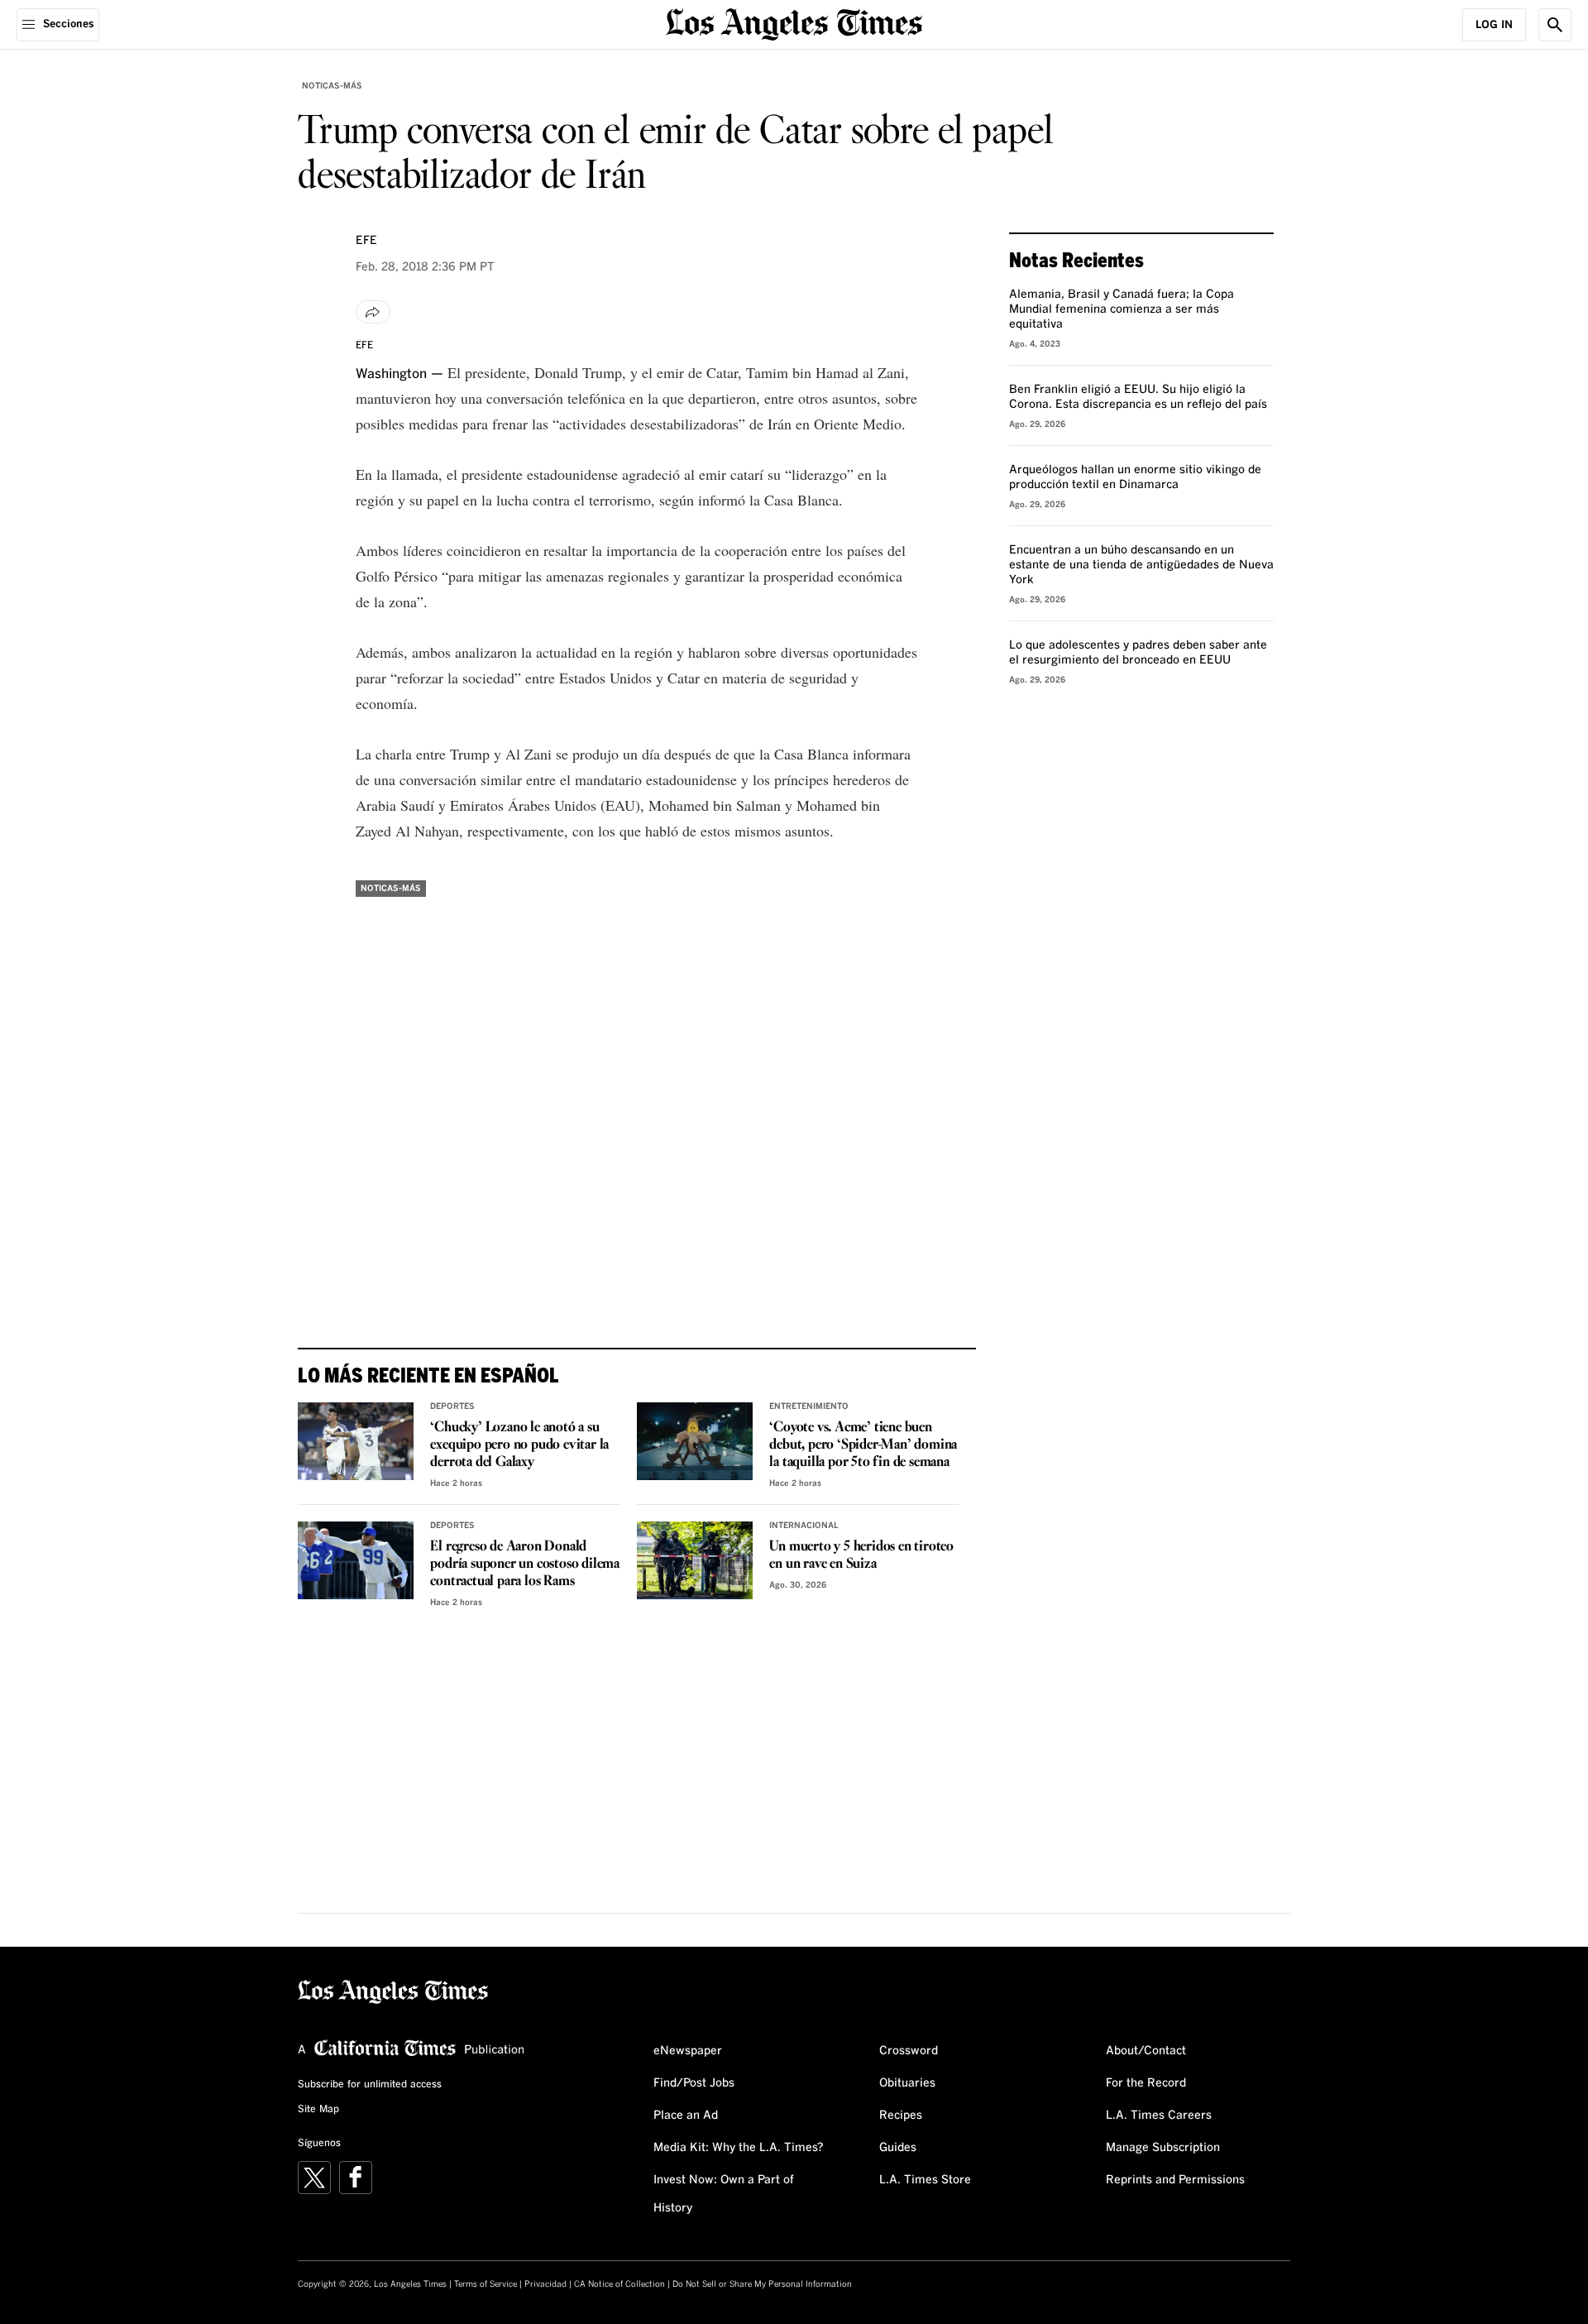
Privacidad (545, 2284)
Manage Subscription (1163, 2148)
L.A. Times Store (925, 2180)
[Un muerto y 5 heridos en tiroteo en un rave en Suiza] (695, 1560)
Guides (898, 2148)
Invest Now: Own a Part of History (724, 2194)
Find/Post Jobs (694, 2083)
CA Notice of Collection (619, 2284)
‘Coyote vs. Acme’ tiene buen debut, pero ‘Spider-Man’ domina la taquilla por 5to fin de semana (863, 1445)
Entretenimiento (809, 1406)
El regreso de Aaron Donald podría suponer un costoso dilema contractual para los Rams (525, 1564)
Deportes (452, 1406)
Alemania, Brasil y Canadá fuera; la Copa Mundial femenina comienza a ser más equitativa (1122, 309)
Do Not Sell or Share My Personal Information (762, 2284)
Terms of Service (485, 2284)
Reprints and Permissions (1175, 2180)
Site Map (318, 2110)
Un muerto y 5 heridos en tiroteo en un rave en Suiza (861, 1555)
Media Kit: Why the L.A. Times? (739, 2148)
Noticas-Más (332, 86)
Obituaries (907, 2083)
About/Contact (1146, 2051)
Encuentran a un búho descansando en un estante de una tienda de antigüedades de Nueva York (1141, 565)
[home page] (794, 23)
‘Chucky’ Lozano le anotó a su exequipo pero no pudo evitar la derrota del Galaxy (519, 1445)
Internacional (804, 1526)
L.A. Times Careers (1159, 2116)
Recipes (901, 2116)
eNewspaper (688, 2051)
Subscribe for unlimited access (370, 2085)
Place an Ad (686, 2116)
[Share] (373, 312)
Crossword (909, 2051)
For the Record (1146, 2083)
